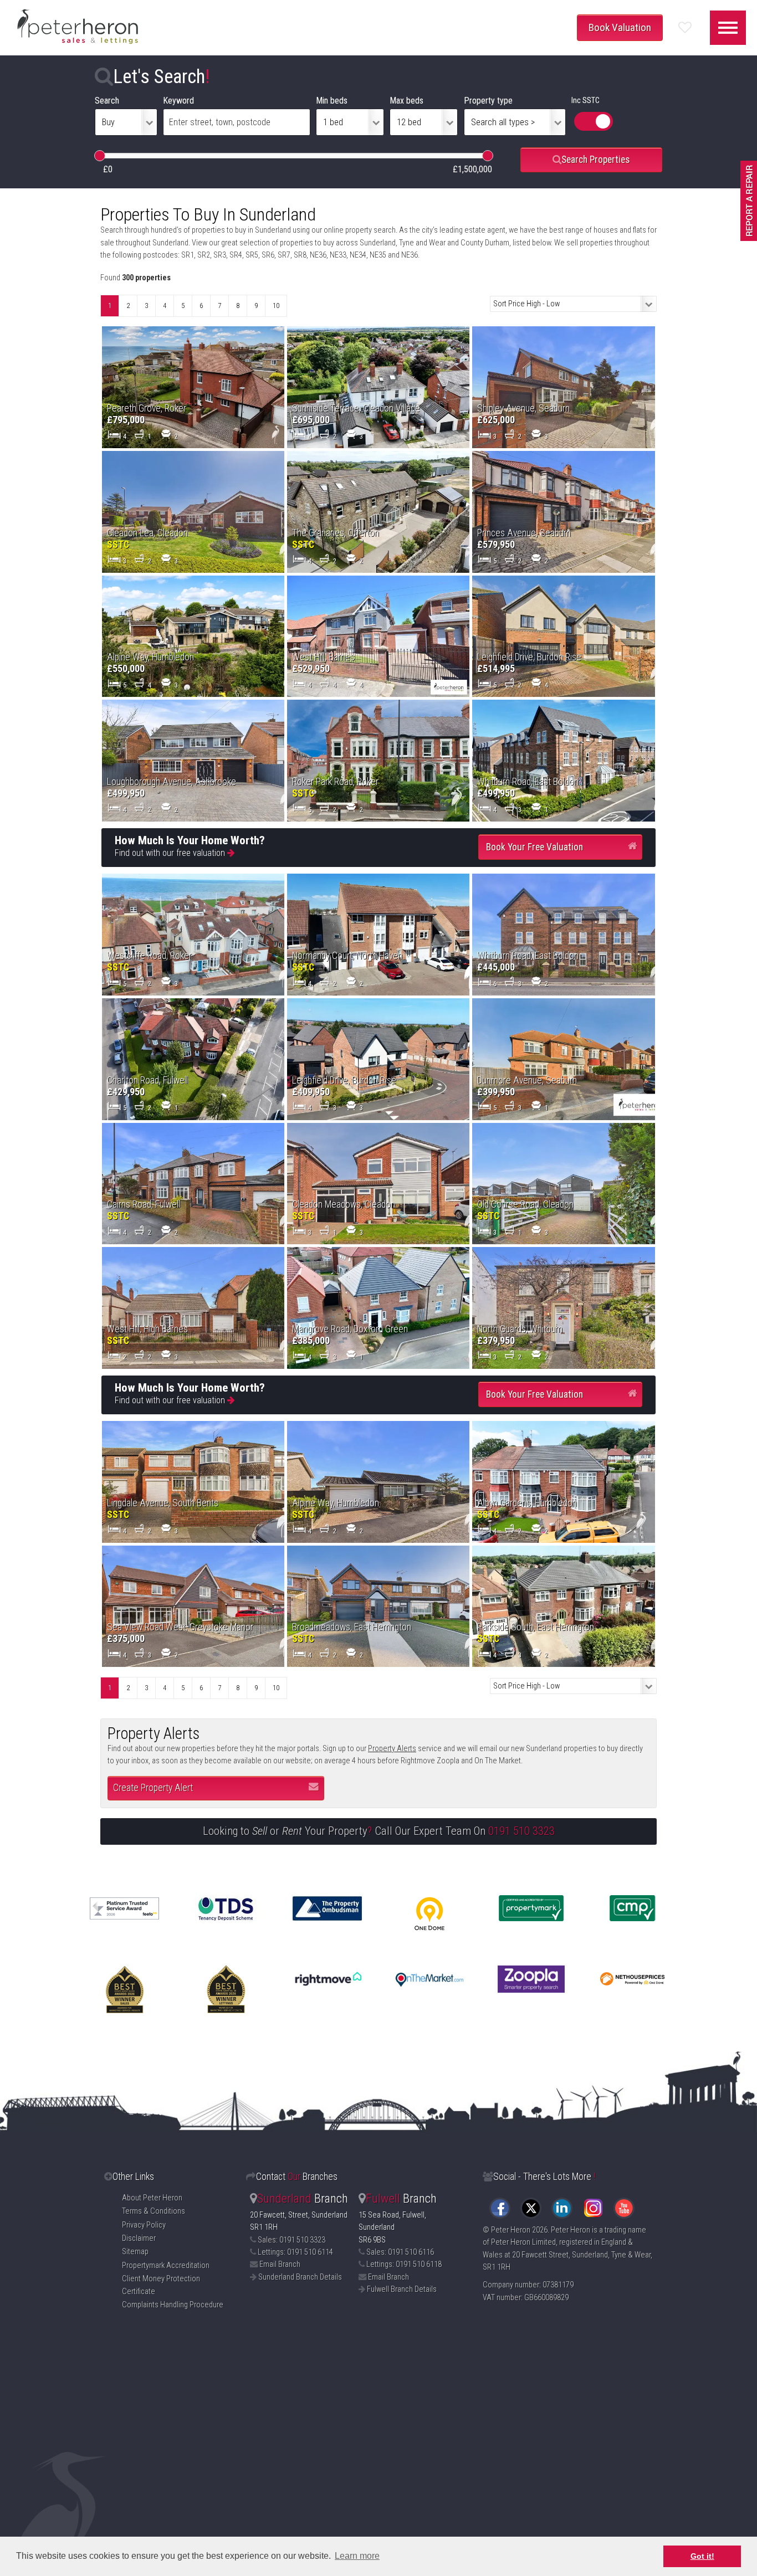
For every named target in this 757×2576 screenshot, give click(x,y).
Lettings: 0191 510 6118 (404, 2264)
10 (276, 306)
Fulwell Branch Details (402, 2289)
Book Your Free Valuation (534, 847)
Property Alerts (392, 1749)
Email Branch (280, 2264)
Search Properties (595, 160)
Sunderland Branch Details (300, 2277)
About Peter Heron (152, 2198)
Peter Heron (511, 2230)
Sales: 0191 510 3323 (291, 2240)
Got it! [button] (702, 2556)
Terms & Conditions (154, 2211)
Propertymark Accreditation (166, 2265)
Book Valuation (620, 27)
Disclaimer (139, 2238)
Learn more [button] (357, 2556)
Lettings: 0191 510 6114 (295, 2252)
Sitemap (135, 2252)
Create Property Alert (153, 1788)
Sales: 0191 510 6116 (400, 2252)
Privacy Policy (144, 2225)
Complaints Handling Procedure (173, 2305)
